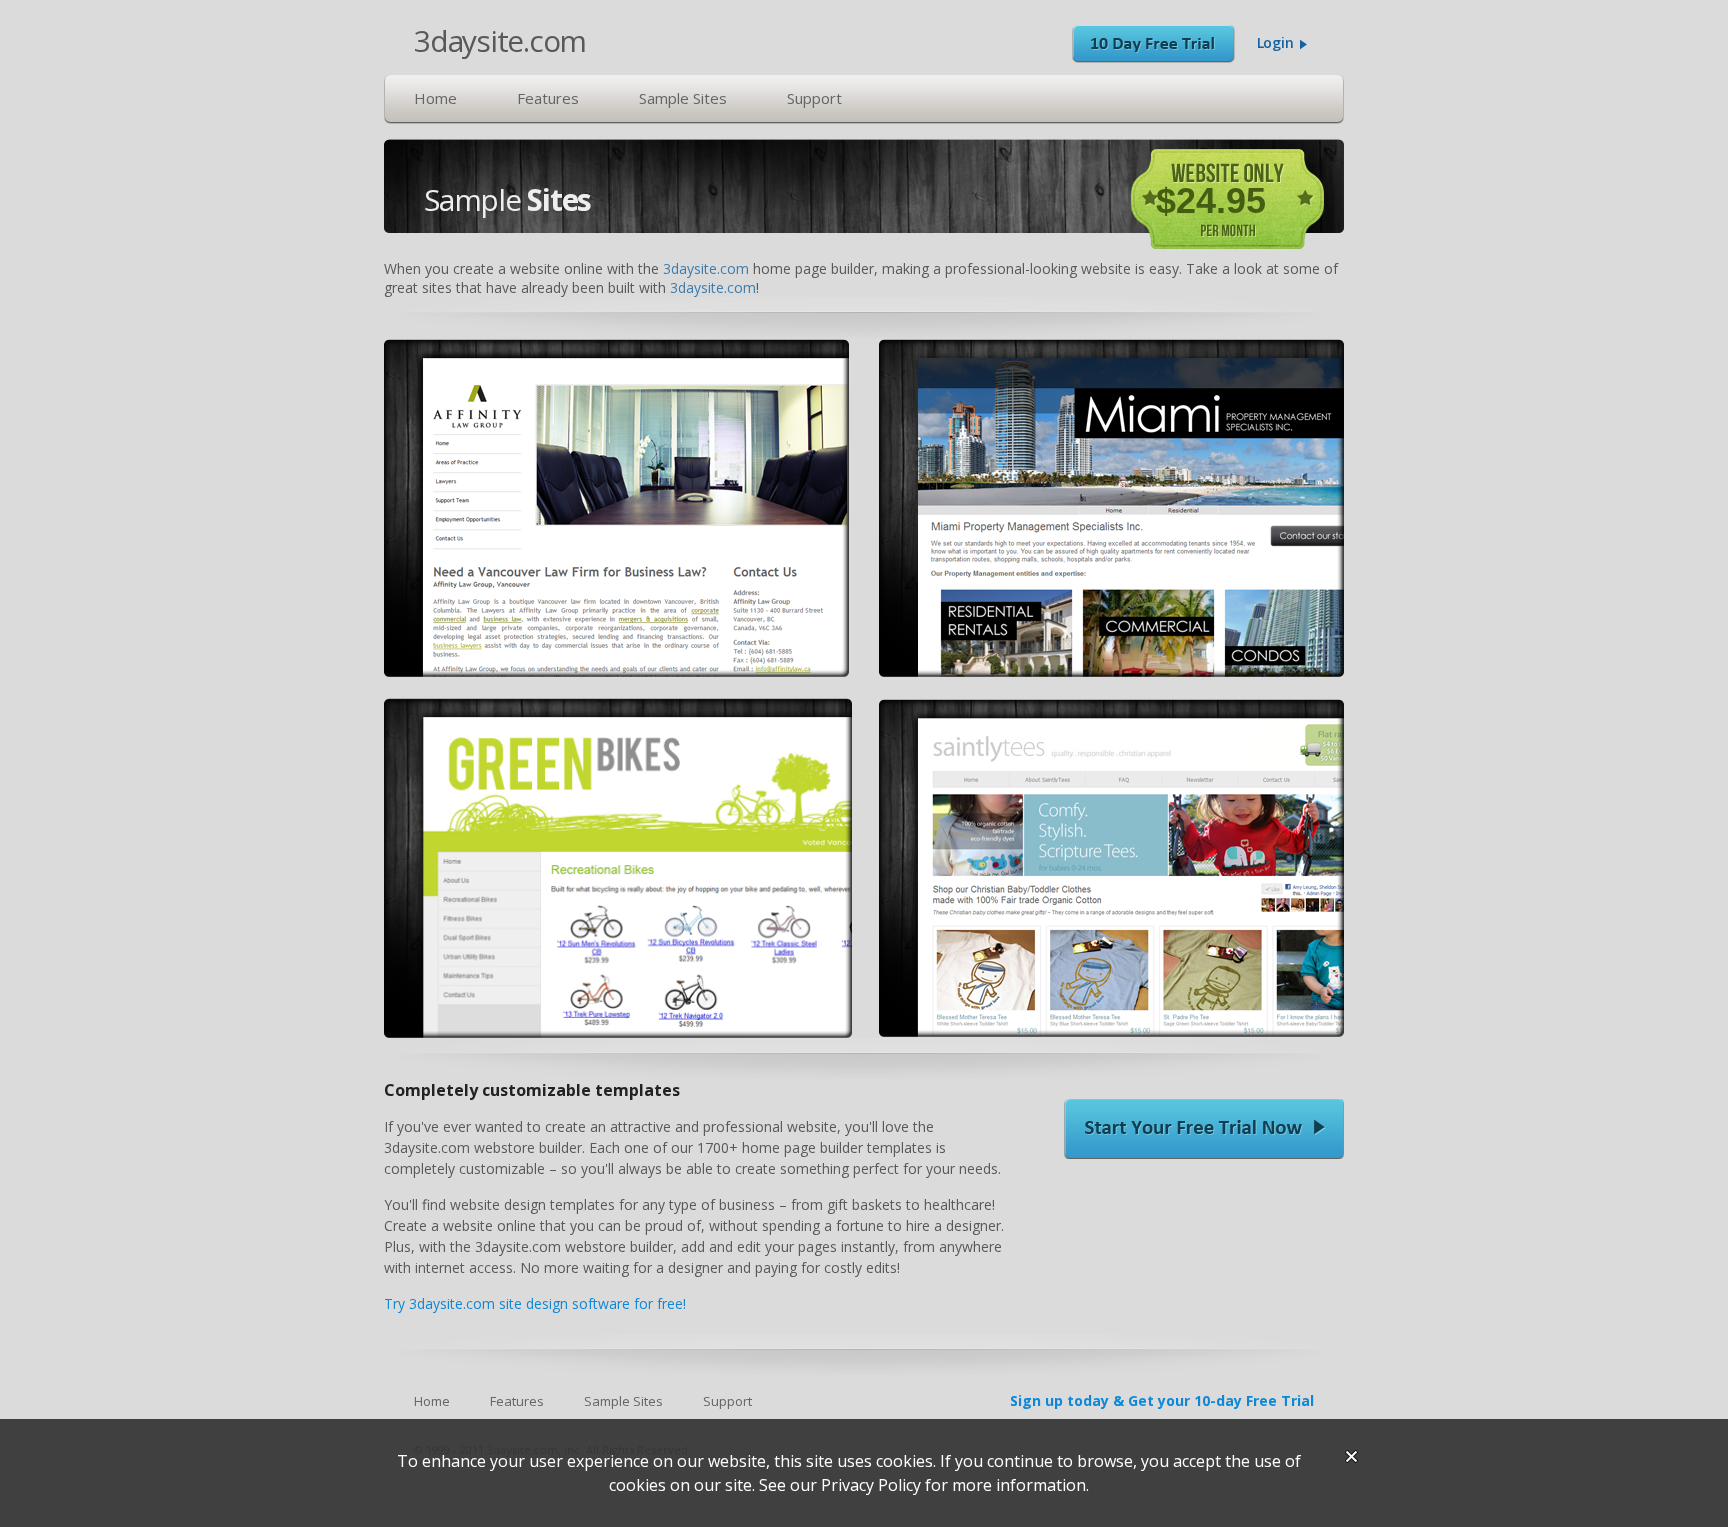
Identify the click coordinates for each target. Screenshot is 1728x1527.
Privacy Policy (871, 1485)
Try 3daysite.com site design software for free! (535, 1303)
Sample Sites (683, 98)
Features (548, 98)
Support (814, 98)
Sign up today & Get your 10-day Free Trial (1162, 1400)
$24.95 (1211, 200)
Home (435, 98)
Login (1277, 42)
